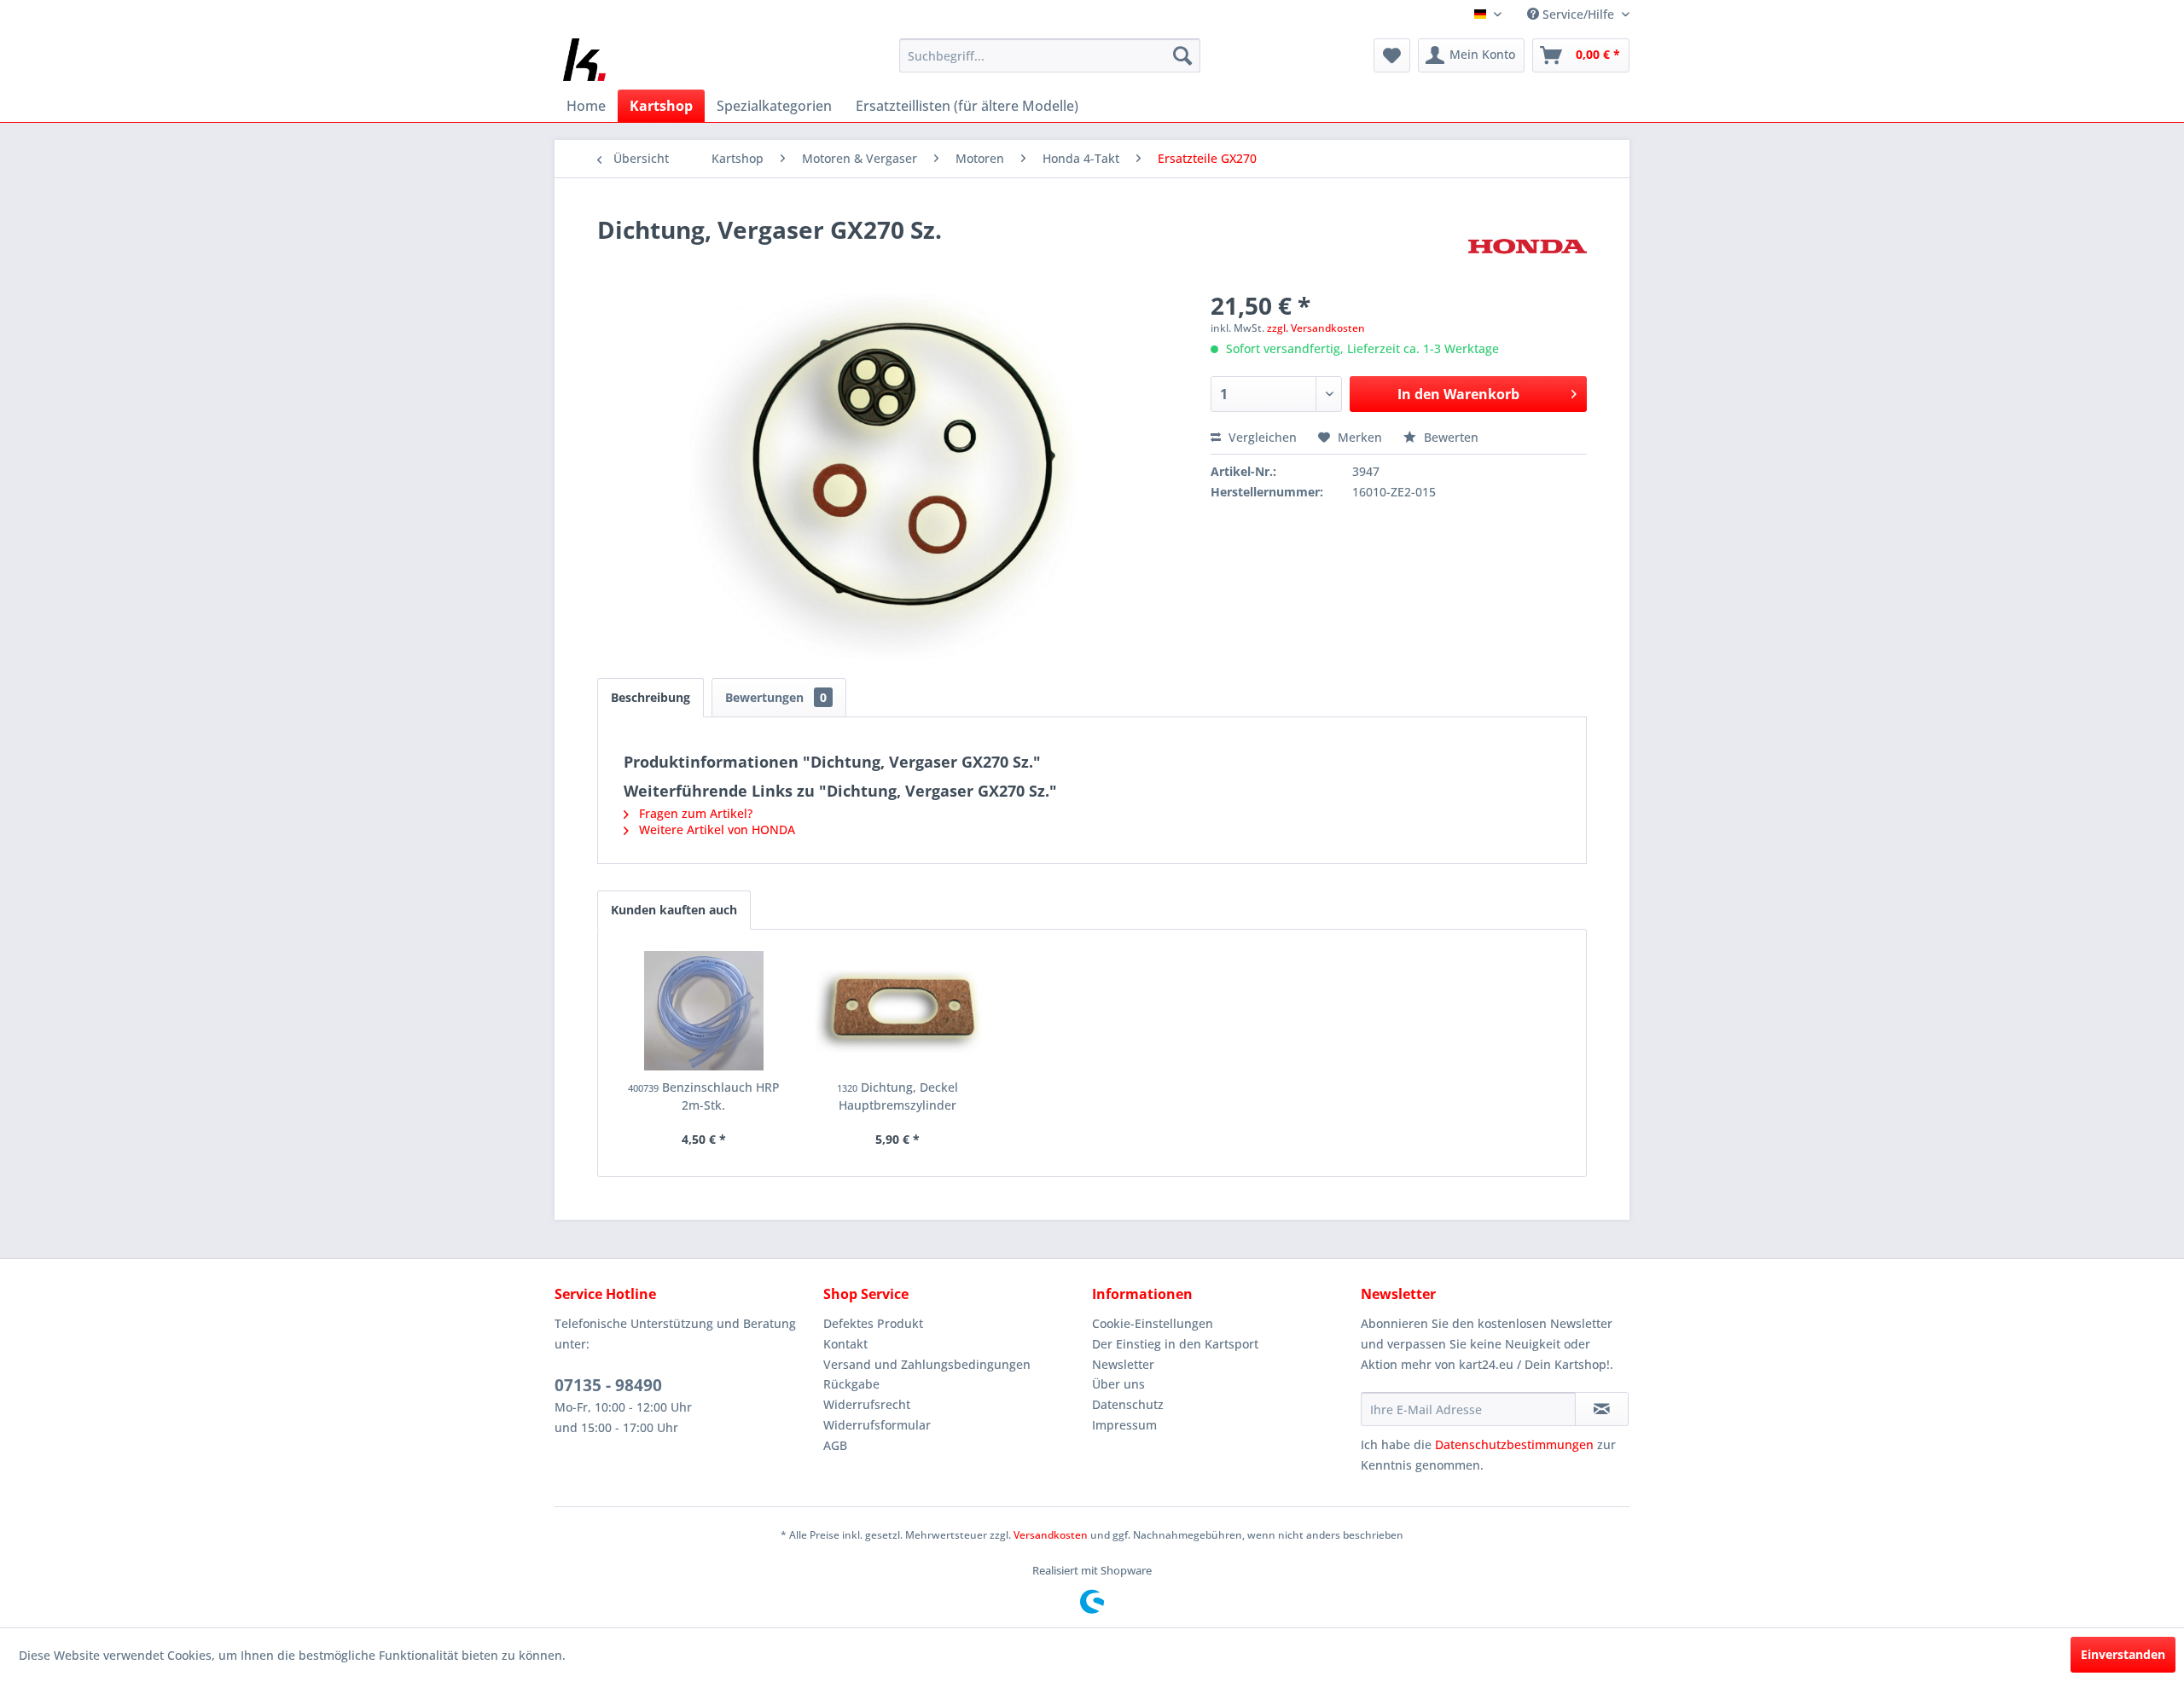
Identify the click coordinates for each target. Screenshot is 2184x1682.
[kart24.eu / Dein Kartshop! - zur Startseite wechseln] (584, 60)
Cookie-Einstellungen (1153, 1323)
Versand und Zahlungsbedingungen (927, 1364)
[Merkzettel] (1392, 55)
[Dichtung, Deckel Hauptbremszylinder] (898, 1011)
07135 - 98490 (608, 1385)
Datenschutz (1128, 1404)
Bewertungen (776, 697)
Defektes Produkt (873, 1323)
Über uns (1118, 1384)
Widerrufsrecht (867, 1404)
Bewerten (1449, 437)
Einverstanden (2123, 1654)
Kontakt (845, 1344)
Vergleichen (1261, 437)
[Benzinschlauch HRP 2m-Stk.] (704, 1011)
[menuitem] (1050, 55)
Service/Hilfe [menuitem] (1578, 14)
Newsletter (1123, 1364)
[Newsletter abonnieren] (1602, 1409)
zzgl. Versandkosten (1316, 328)
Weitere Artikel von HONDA (715, 829)
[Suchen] (1182, 55)
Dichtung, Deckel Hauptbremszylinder (897, 1096)
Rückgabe (851, 1384)
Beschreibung (651, 697)
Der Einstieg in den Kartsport (1175, 1344)
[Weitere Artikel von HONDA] (1528, 246)
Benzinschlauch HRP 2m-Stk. (704, 1096)
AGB (835, 1445)
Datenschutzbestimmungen (1514, 1444)
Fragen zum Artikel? (694, 813)
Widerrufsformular (877, 1425)
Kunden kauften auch (674, 910)
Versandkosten (1051, 1535)
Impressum (1124, 1425)
